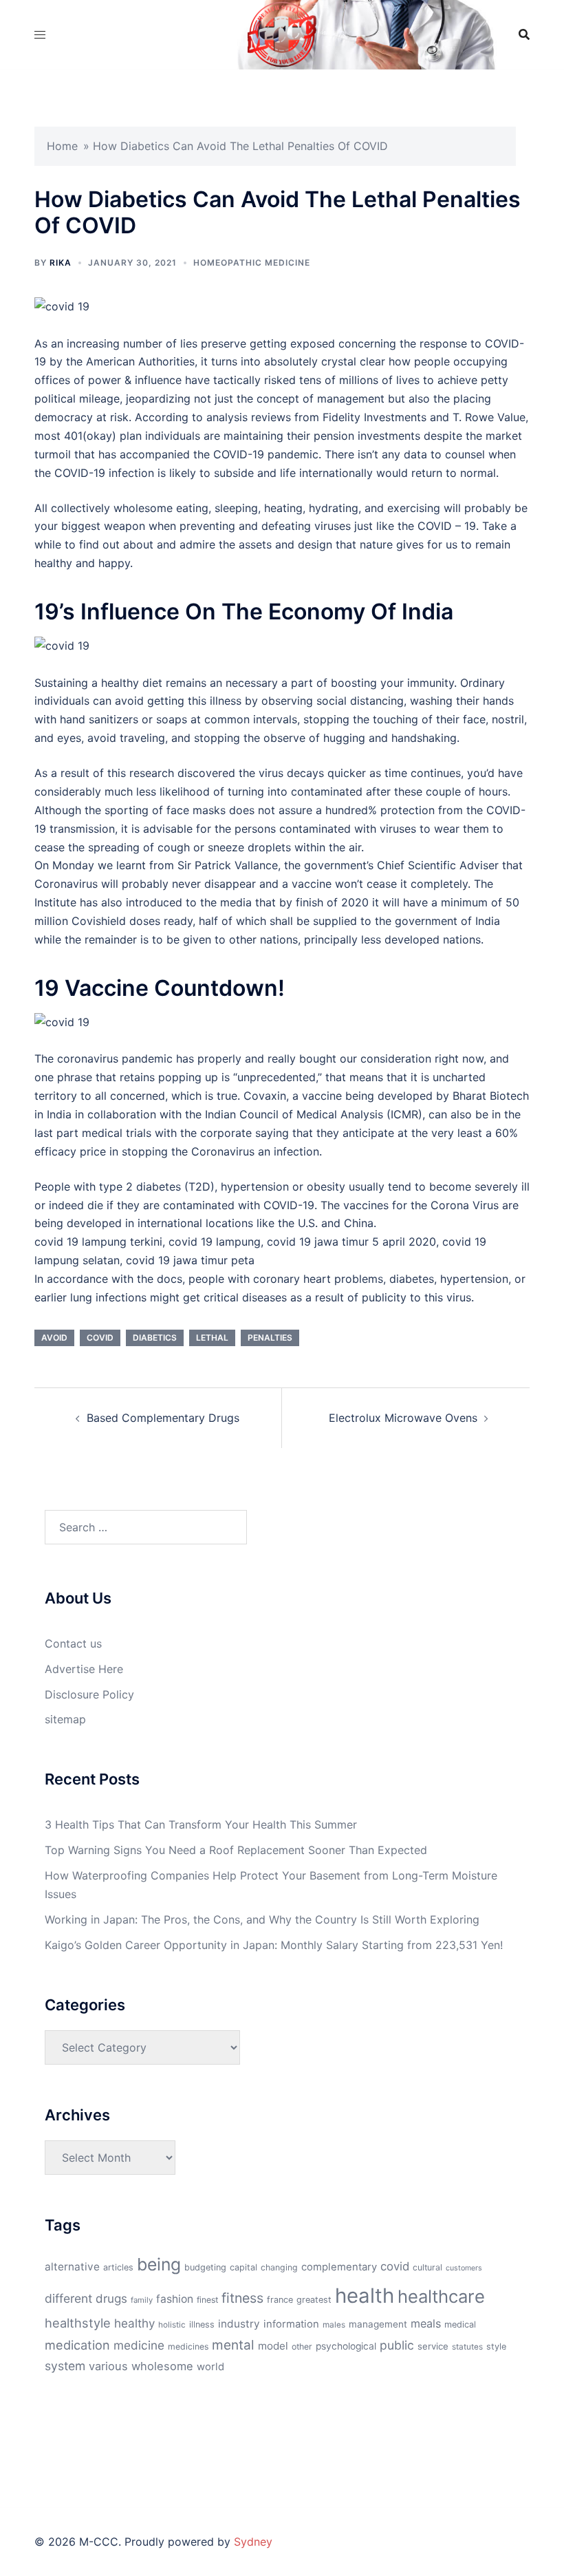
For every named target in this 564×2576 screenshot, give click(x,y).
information (291, 2324)
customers (464, 2268)
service (433, 2346)
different (68, 2298)
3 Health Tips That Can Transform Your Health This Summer (201, 1824)
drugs (111, 2298)
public (397, 2345)
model (273, 2346)
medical (460, 2324)
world (210, 2367)
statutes (467, 2347)
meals (426, 2323)
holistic (172, 2325)
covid (100, 1338)
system (65, 2366)
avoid (54, 1338)
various (108, 2366)
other (302, 2346)
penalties (270, 1338)
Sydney (253, 2542)
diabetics (155, 1338)
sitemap (65, 1719)
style (496, 2346)
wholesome (162, 2366)
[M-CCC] (282, 33)
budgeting (205, 2267)
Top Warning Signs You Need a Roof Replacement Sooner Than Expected (236, 1850)
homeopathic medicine (252, 263)
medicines (188, 2346)
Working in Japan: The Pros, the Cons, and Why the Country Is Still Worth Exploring (262, 1919)
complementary (339, 2267)
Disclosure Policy (89, 1694)
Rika (61, 263)
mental (233, 2345)
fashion (175, 2299)
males (334, 2325)
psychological (346, 2346)
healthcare (441, 2296)
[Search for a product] (524, 34)
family (142, 2300)
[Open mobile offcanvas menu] (40, 35)
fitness (242, 2298)
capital (243, 2267)
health (365, 2296)
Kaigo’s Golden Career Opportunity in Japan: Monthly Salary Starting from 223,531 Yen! (274, 1945)
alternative (72, 2267)
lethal (212, 1338)
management (378, 2324)
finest (207, 2300)
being (159, 2264)
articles (118, 2267)
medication (77, 2345)
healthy (134, 2323)
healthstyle (78, 2323)
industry (239, 2324)
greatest (314, 2300)
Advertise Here (84, 1669)
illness (202, 2324)
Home (62, 146)
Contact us (73, 1643)
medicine (139, 2345)
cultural (427, 2267)
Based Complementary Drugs (163, 1418)
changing (279, 2267)
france (280, 2300)
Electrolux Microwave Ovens (403, 1418)
